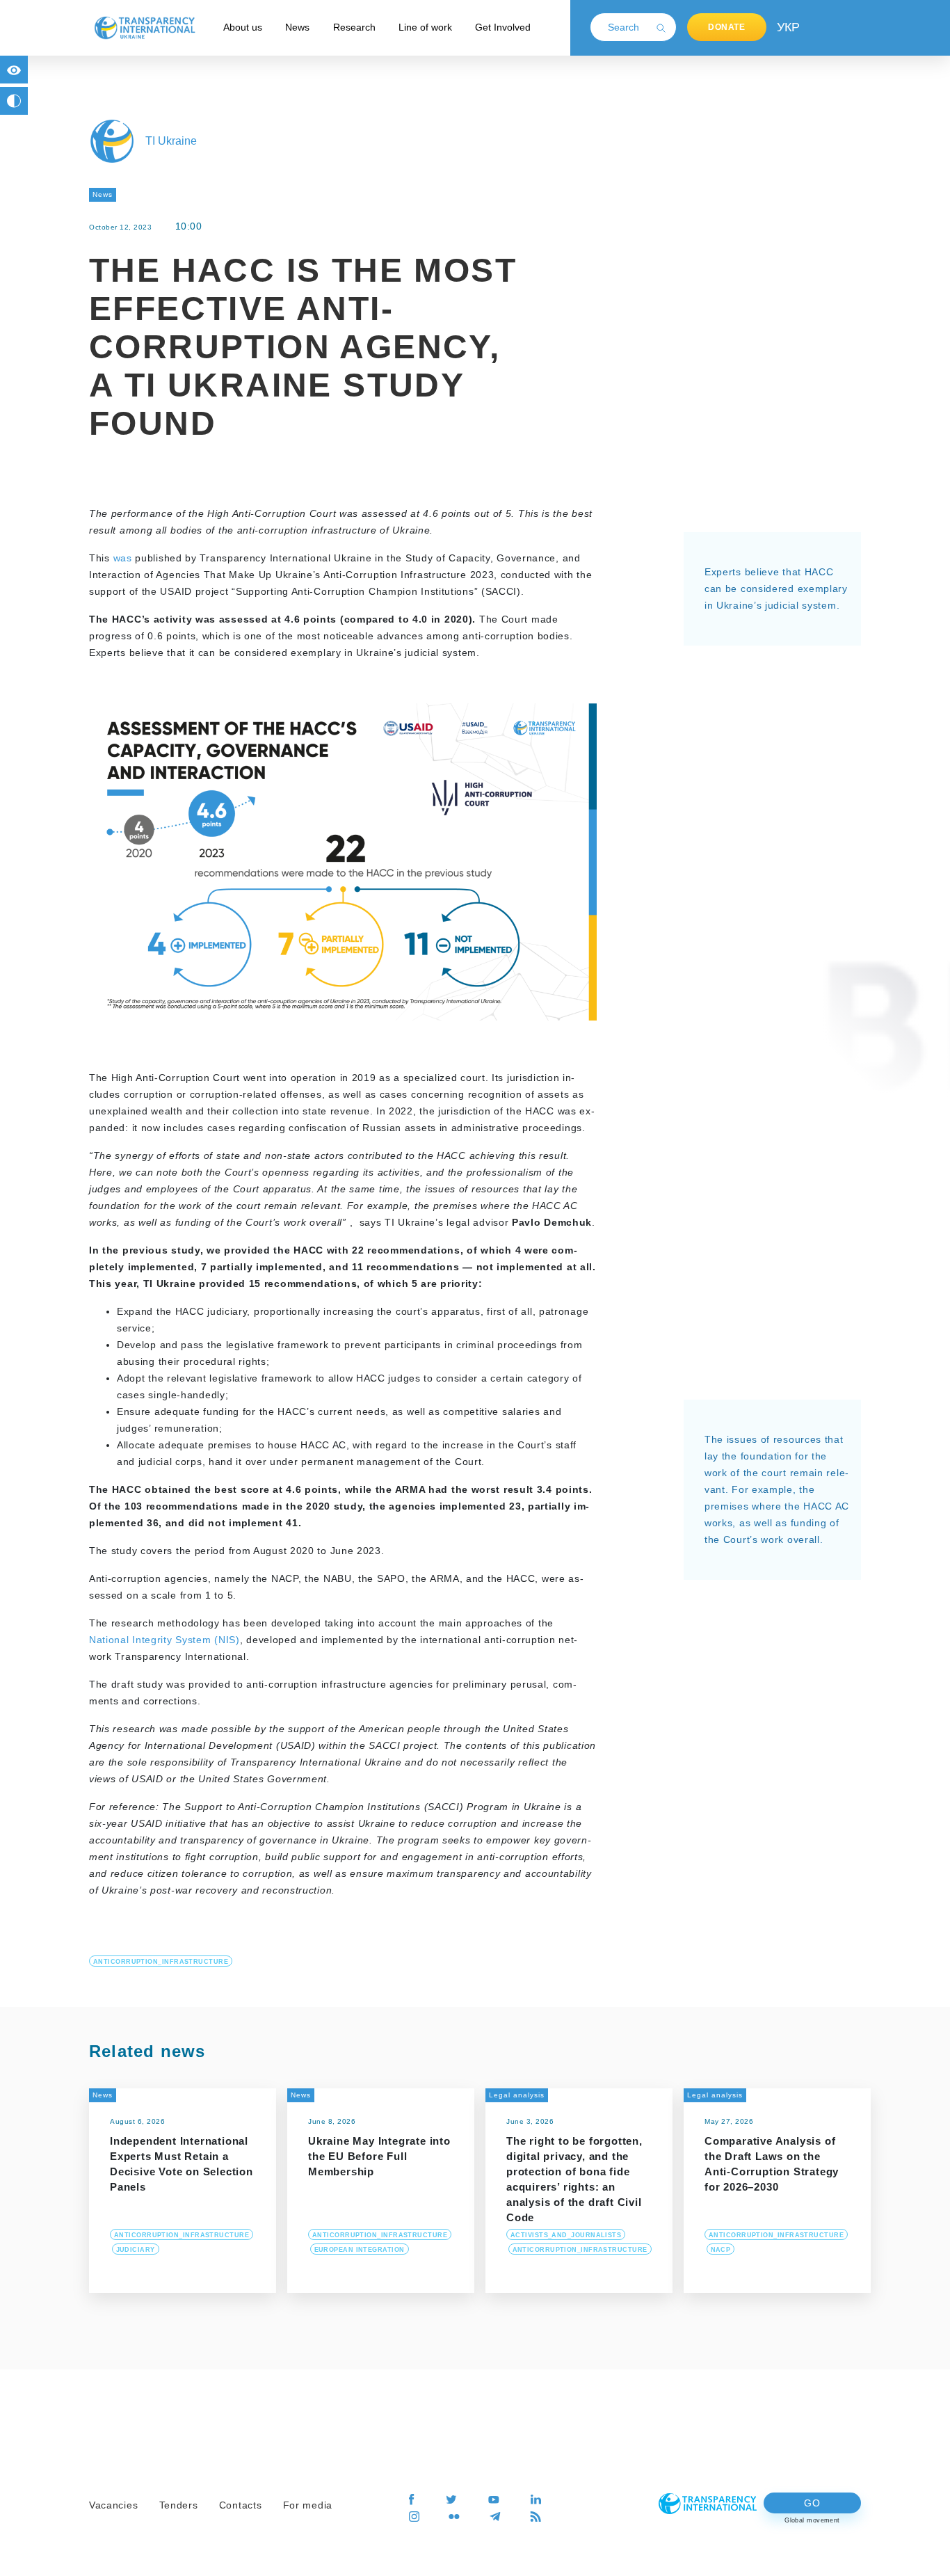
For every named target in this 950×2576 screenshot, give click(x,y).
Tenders (179, 2505)
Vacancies (113, 2505)
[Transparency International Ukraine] (145, 27)
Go (812, 2503)
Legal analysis (517, 2095)
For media (308, 2505)
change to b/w (14, 101)
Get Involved (503, 27)
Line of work (425, 27)
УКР (787, 27)
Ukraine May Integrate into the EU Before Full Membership (379, 2156)
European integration (360, 2250)
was (124, 558)
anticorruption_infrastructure (161, 1962)
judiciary (136, 2250)
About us (243, 27)
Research (354, 27)
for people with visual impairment (14, 70)
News (297, 27)
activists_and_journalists (566, 2235)
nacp (721, 2250)
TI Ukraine (171, 141)
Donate (727, 27)
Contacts (241, 2505)
